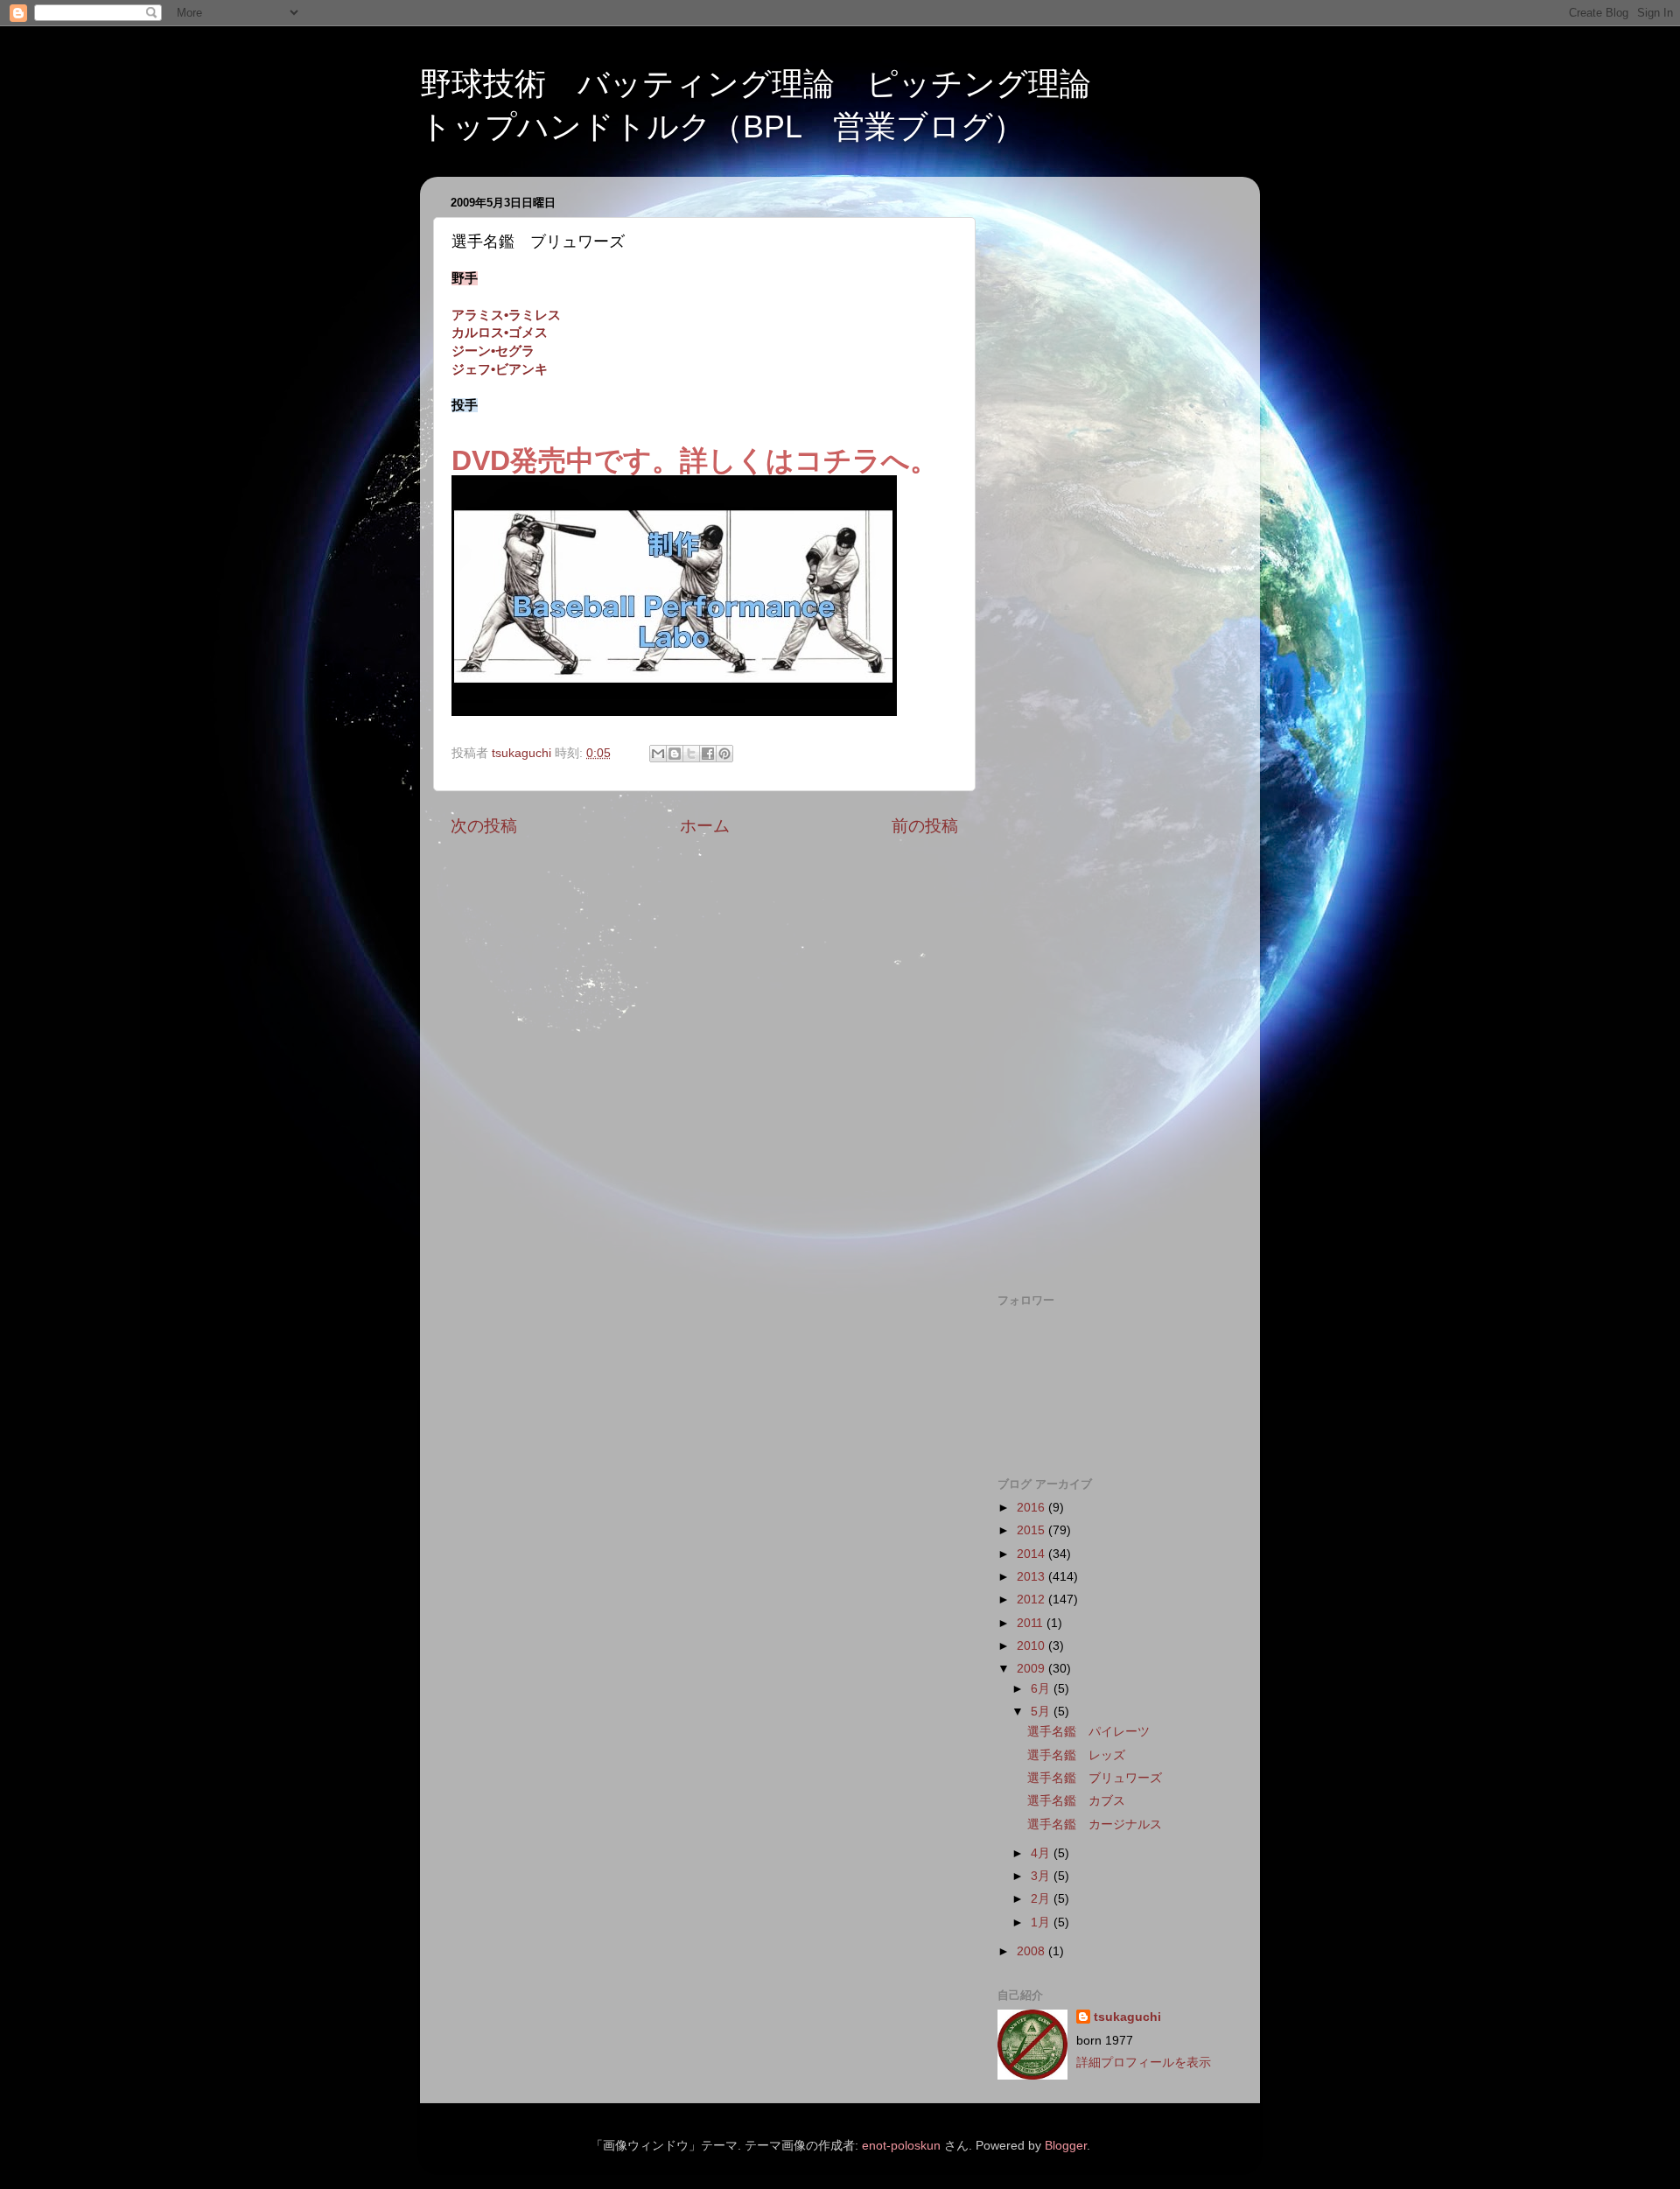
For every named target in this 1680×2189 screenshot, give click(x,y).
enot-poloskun (901, 2146)
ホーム (705, 826)
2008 (1032, 1951)
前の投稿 (925, 826)
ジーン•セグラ (493, 351)
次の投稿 (484, 826)
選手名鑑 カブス (1076, 1801)
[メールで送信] (658, 754)
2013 (1032, 1577)
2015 (1032, 1530)
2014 (1032, 1554)
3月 (1042, 1876)
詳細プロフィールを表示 (1144, 2063)
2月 (1042, 1899)
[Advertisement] (1113, 453)
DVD (481, 460)
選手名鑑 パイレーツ (1088, 1732)
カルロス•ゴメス (500, 333)
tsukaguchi (1127, 2017)
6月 (1042, 1689)
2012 (1032, 1600)
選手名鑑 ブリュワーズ (1095, 1778)
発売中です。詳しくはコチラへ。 (724, 460)
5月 (1042, 1712)
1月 (1042, 1922)
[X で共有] (691, 754)
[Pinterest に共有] (724, 754)
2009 (1032, 1669)
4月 (1042, 1853)
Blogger (1066, 2146)
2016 (1032, 1508)
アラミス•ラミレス (506, 315)
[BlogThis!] (675, 754)
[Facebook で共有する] (708, 754)
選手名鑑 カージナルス (1095, 1824)
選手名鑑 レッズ (1076, 1755)
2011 (1032, 1623)
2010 (1032, 1646)
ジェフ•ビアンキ (500, 369)
